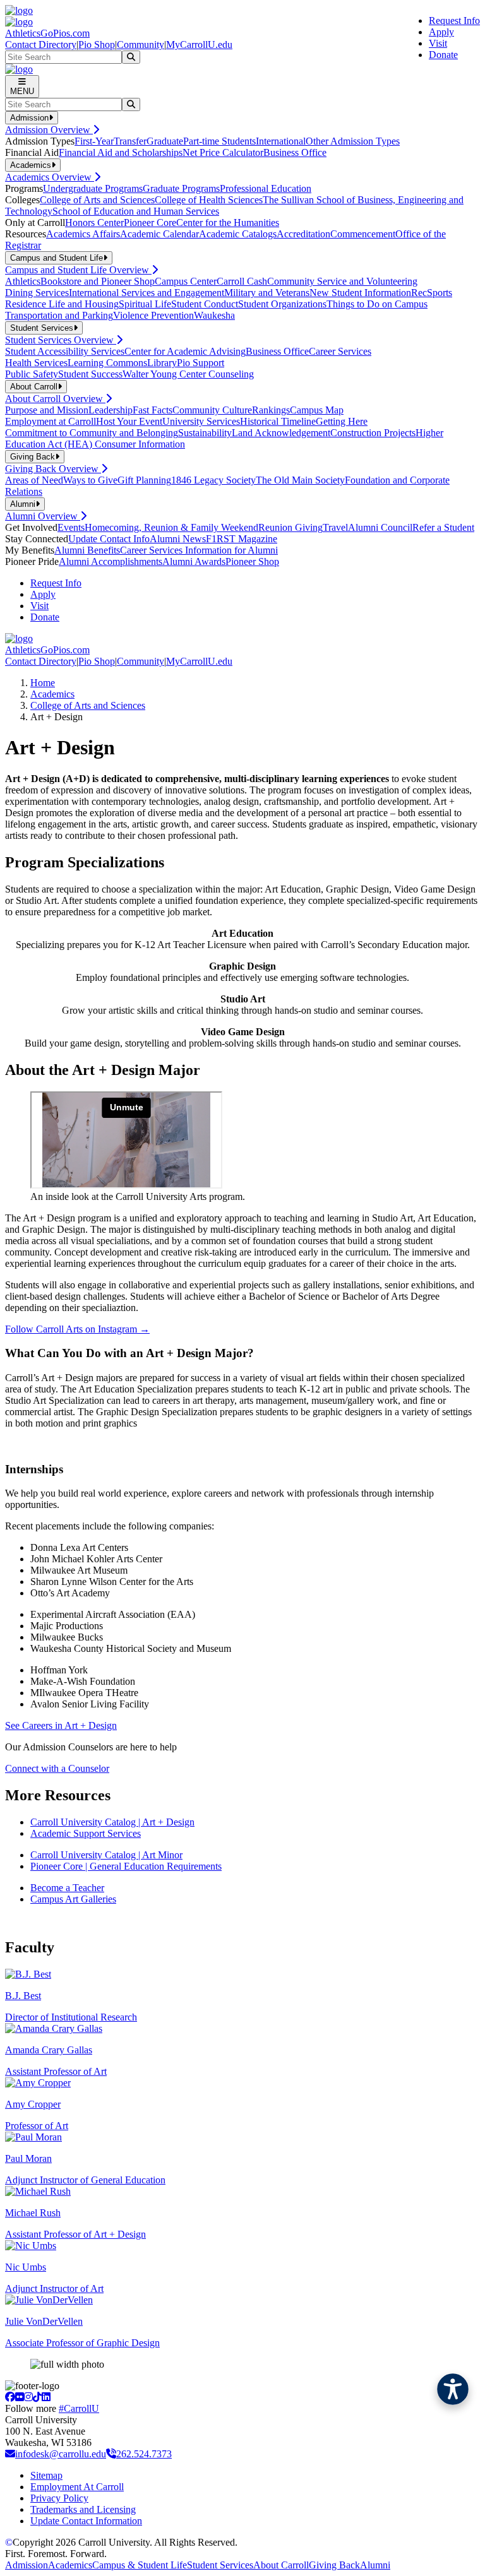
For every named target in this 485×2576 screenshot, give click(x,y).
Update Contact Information (86, 2521)
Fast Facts (153, 410)
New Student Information (360, 293)
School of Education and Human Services (136, 211)
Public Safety (32, 374)
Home (43, 683)
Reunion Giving (290, 527)
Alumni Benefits (87, 550)
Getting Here (342, 421)
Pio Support (201, 363)
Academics (52, 694)
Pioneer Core (150, 223)
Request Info (454, 21)
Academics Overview (50, 177)
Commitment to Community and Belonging (92, 433)
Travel (335, 527)
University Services (201, 421)
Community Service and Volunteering (342, 281)
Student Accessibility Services (65, 351)
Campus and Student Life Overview (78, 270)
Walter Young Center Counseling (188, 374)
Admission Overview (49, 130)
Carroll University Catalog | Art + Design (112, 1822)
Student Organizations (282, 304)
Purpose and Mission (47, 410)
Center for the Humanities (228, 223)
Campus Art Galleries (73, 1899)
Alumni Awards (194, 561)
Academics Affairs (83, 234)
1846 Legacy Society (213, 480)
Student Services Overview (61, 340)
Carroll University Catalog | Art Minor (106, 1855)
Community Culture (212, 410)
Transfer (130, 141)
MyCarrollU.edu (199, 45)
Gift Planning (144, 480)
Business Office (295, 152)
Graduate (165, 141)
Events (71, 527)
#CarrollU (79, 2408)
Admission (27, 2565)
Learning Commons (107, 363)
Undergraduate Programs (93, 188)
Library (162, 363)
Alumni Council (380, 527)
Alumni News (178, 539)
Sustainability (205, 433)
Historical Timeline (278, 421)
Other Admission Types (353, 141)
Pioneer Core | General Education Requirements (126, 1866)
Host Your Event (129, 421)
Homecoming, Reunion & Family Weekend (171, 527)
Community (141, 45)
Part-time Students (219, 141)
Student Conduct (205, 304)
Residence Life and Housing (62, 304)
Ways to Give (90, 480)
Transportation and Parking (59, 315)
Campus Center (186, 281)
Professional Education (266, 188)
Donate (443, 55)
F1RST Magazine (242, 539)
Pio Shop (97, 45)
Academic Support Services (86, 1833)
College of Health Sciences (209, 200)
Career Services (340, 351)
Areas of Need (34, 480)
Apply (441, 32)
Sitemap (46, 2475)
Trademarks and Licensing (83, 2509)
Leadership (111, 410)
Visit (438, 43)
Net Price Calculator (223, 152)
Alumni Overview (43, 516)
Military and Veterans (267, 293)
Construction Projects (373, 433)
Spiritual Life (145, 304)
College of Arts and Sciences (97, 200)
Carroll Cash (242, 281)
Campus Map (317, 410)
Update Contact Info (109, 539)
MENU (22, 91)
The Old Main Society (300, 480)
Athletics (23, 281)
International (281, 141)
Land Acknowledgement (281, 433)
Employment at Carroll (51, 421)
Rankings (271, 410)
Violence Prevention (153, 315)
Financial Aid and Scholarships (121, 152)
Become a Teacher (67, 1888)
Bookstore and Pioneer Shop (98, 281)
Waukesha (214, 315)
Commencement (363, 234)
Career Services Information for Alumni (199, 550)
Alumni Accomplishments (111, 561)
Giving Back (334, 2565)
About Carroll (281, 2565)
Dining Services (37, 293)
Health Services (36, 363)
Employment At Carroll (77, 2487)
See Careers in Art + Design (61, 1725)
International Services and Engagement (147, 293)
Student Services (220, 2565)
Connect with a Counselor (57, 1768)
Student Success (90, 374)
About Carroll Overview (55, 399)
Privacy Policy (59, 2498)
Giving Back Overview (53, 469)
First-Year (94, 141)
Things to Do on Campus (377, 304)
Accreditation (303, 234)
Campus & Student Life (140, 2565)
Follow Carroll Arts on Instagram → (77, 1329)
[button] (453, 2389)
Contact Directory (41, 45)
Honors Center (94, 223)
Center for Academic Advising (185, 351)
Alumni (375, 2565)
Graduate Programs (181, 188)
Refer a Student (443, 527)
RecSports (432, 293)
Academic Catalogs (238, 234)
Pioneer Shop (252, 561)
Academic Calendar (159, 234)
